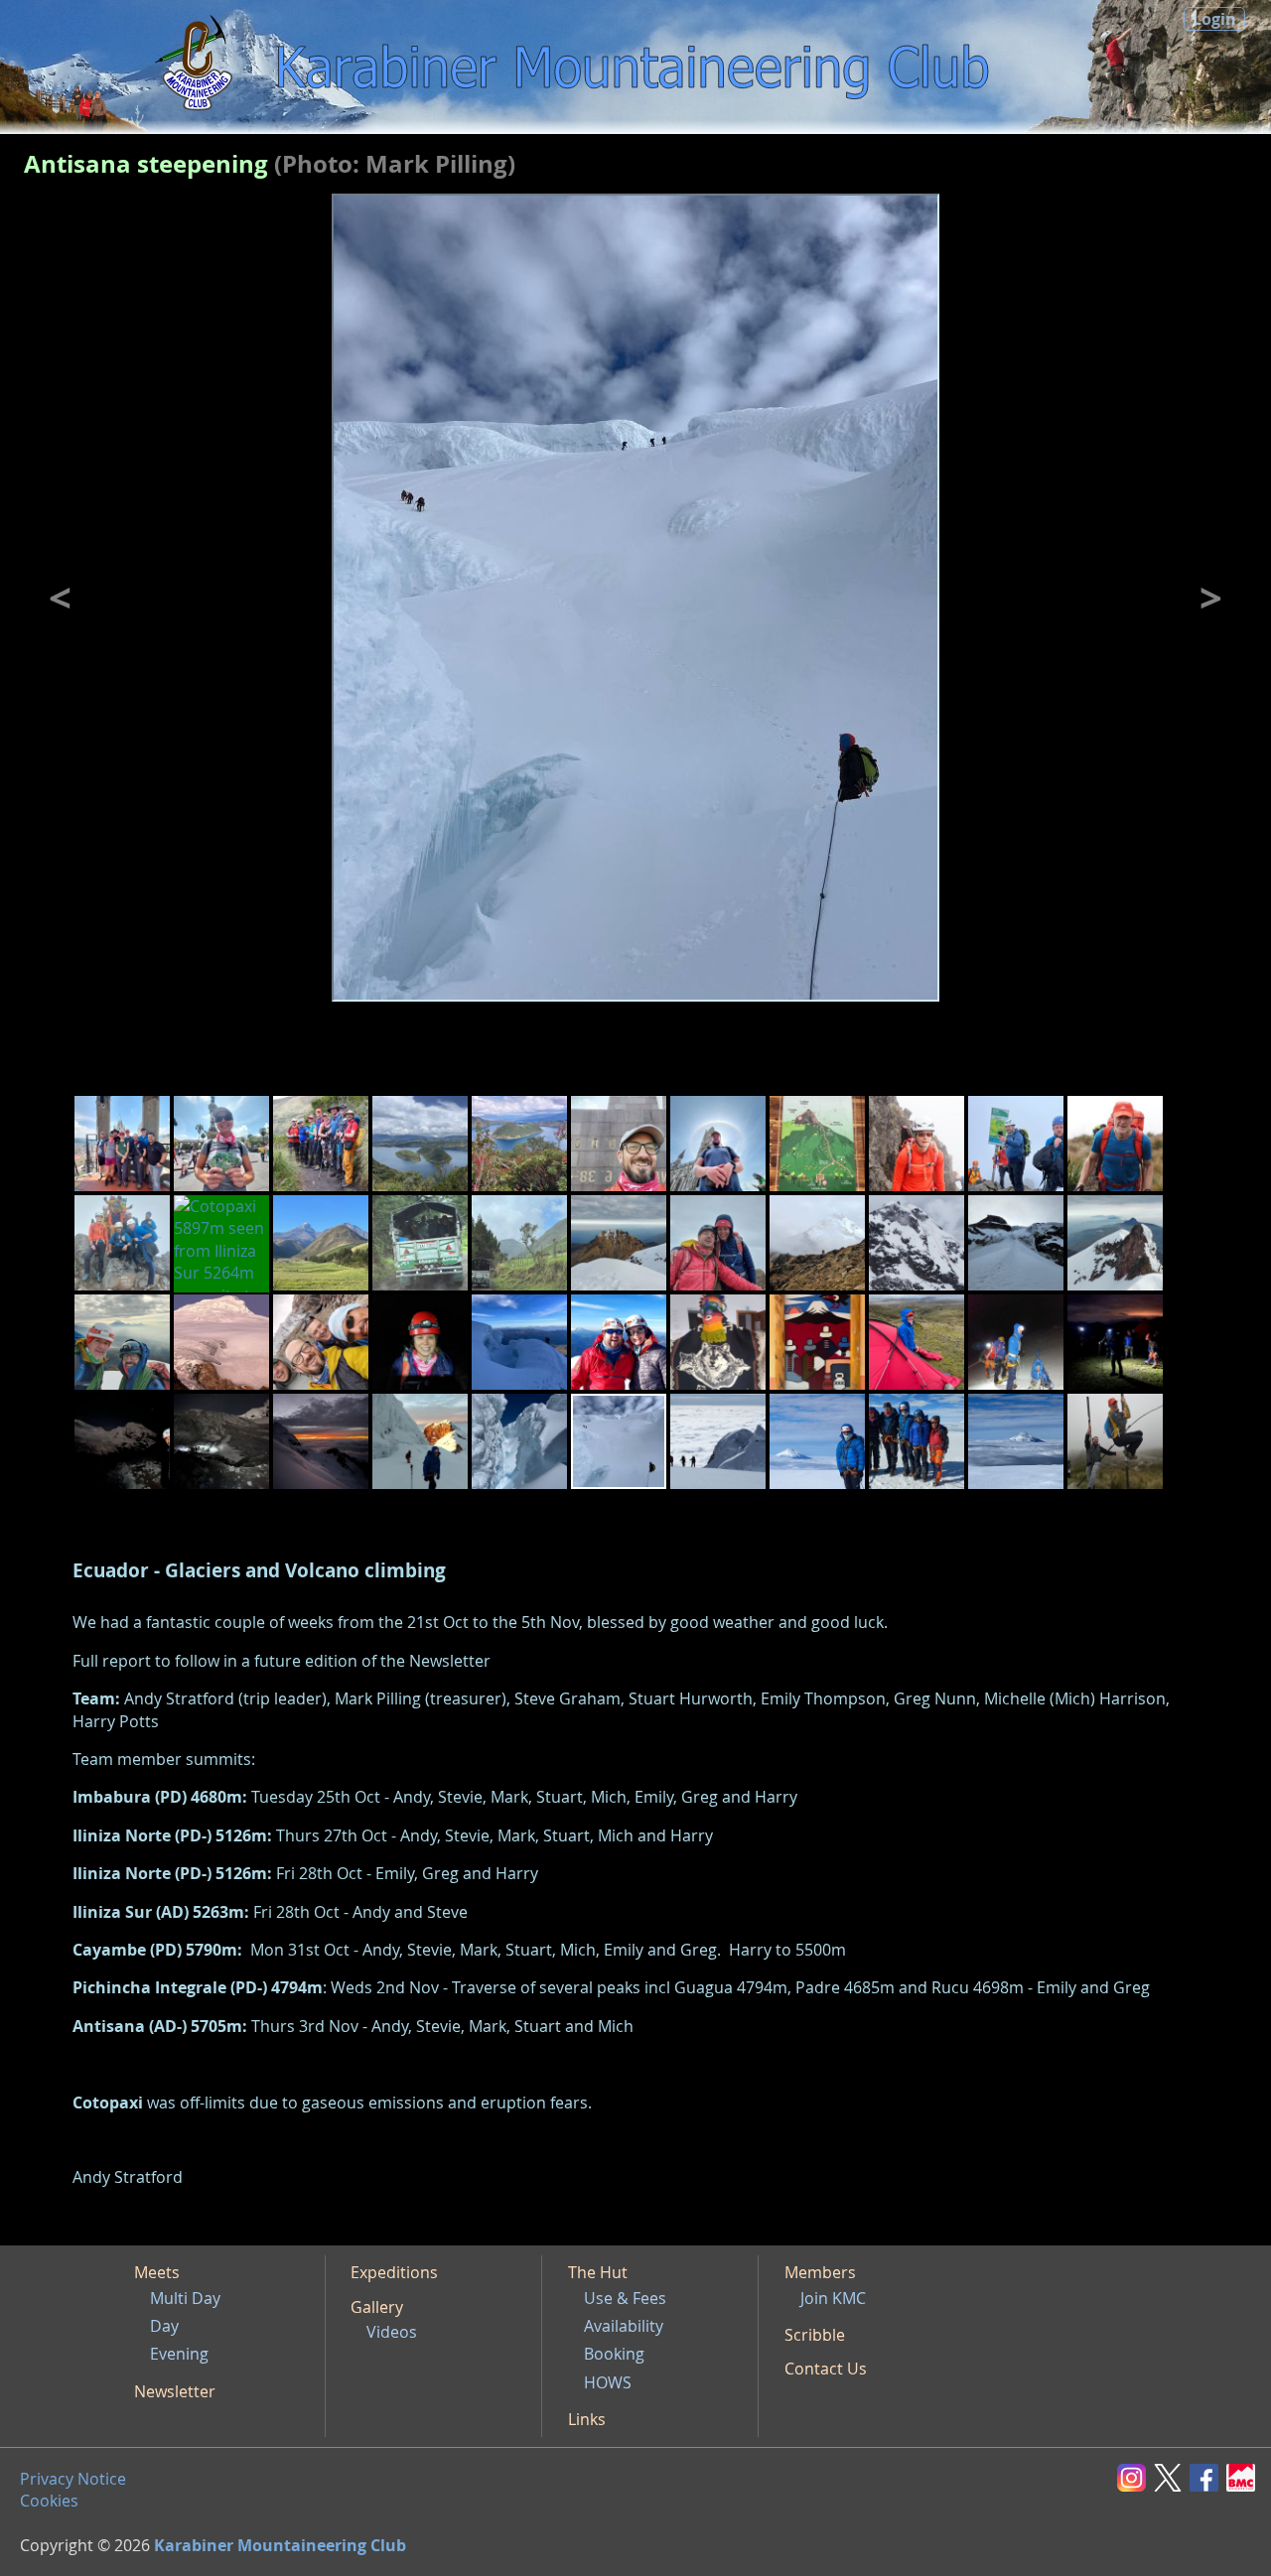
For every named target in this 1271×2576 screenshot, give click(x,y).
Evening (179, 2354)
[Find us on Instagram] (1135, 2476)
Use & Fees (625, 2298)
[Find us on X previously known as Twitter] (1172, 2476)
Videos (392, 2332)
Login (1214, 19)
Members (820, 2272)
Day (164, 2326)
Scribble (815, 2335)
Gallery (377, 2307)
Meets (157, 2272)
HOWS (608, 2382)
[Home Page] (198, 67)
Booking (614, 2354)
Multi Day (185, 2298)
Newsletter (175, 2391)
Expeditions (394, 2272)
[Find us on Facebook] (1208, 2476)
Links (587, 2419)
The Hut (598, 2272)
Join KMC (833, 2298)
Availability (624, 2326)
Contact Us (826, 2369)
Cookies (49, 2501)
